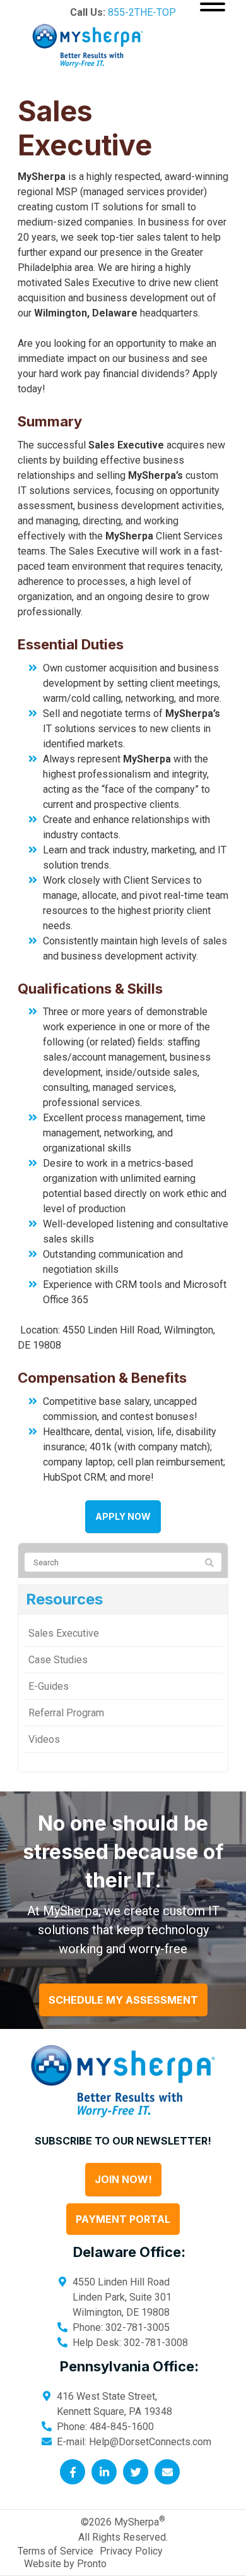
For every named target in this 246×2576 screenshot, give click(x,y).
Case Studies (58, 1660)
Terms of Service (56, 2551)
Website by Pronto (65, 2564)
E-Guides (49, 1686)
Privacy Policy (131, 2551)
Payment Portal (123, 2219)
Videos (44, 1739)
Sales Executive (64, 1633)
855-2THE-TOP (142, 12)
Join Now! (123, 2179)
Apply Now (123, 1516)
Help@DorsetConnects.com (150, 2442)
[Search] (209, 1563)
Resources (64, 1599)
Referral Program (66, 1713)
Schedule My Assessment (123, 2000)
